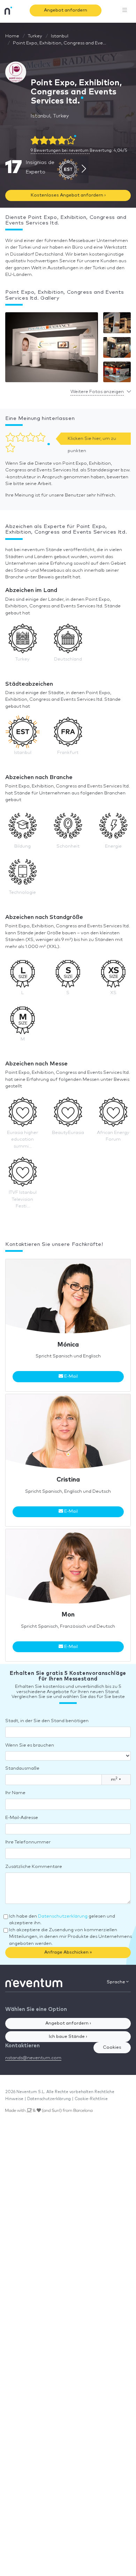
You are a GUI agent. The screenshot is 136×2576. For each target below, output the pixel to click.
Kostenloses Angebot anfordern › (68, 195)
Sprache (116, 1982)
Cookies (112, 2047)
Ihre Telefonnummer (28, 1842)
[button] (52, 349)
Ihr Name (15, 1793)
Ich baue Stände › (68, 2037)
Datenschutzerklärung (63, 1916)
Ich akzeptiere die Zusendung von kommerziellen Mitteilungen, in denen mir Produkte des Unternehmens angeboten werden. (70, 1937)
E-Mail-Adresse (22, 1818)
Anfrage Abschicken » (68, 1952)
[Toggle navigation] (125, 10)
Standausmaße (22, 1768)
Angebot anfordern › (68, 2023)
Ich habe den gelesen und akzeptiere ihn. (62, 1920)
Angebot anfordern (66, 10)
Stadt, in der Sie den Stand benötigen (47, 1721)
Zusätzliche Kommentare (34, 1867)
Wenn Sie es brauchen (30, 1745)
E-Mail (70, 1376)
